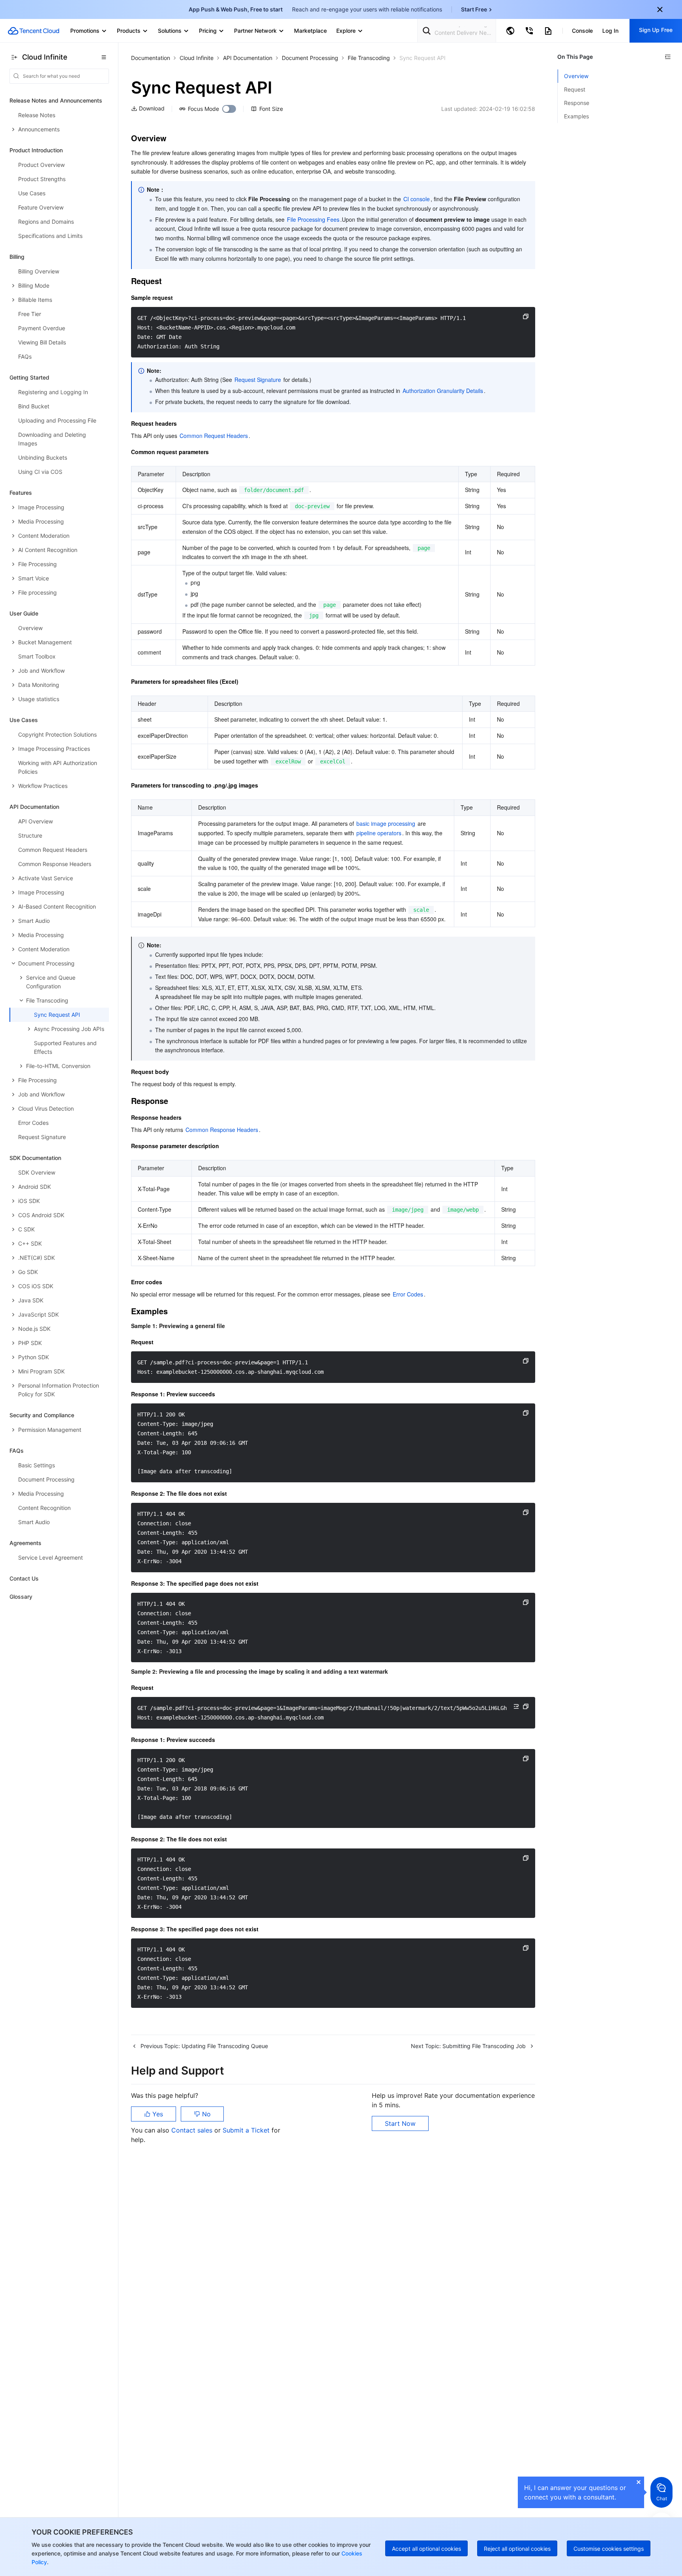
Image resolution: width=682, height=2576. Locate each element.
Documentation (151, 58)
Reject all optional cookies (517, 2549)
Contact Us (24, 1578)
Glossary (21, 1597)
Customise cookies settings (609, 2549)
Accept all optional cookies (426, 2549)
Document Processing (310, 58)
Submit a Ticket (247, 2130)
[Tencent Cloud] (34, 31)
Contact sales (193, 2130)
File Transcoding (369, 58)
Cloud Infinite (197, 58)
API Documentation (248, 58)
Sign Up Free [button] (656, 30)
